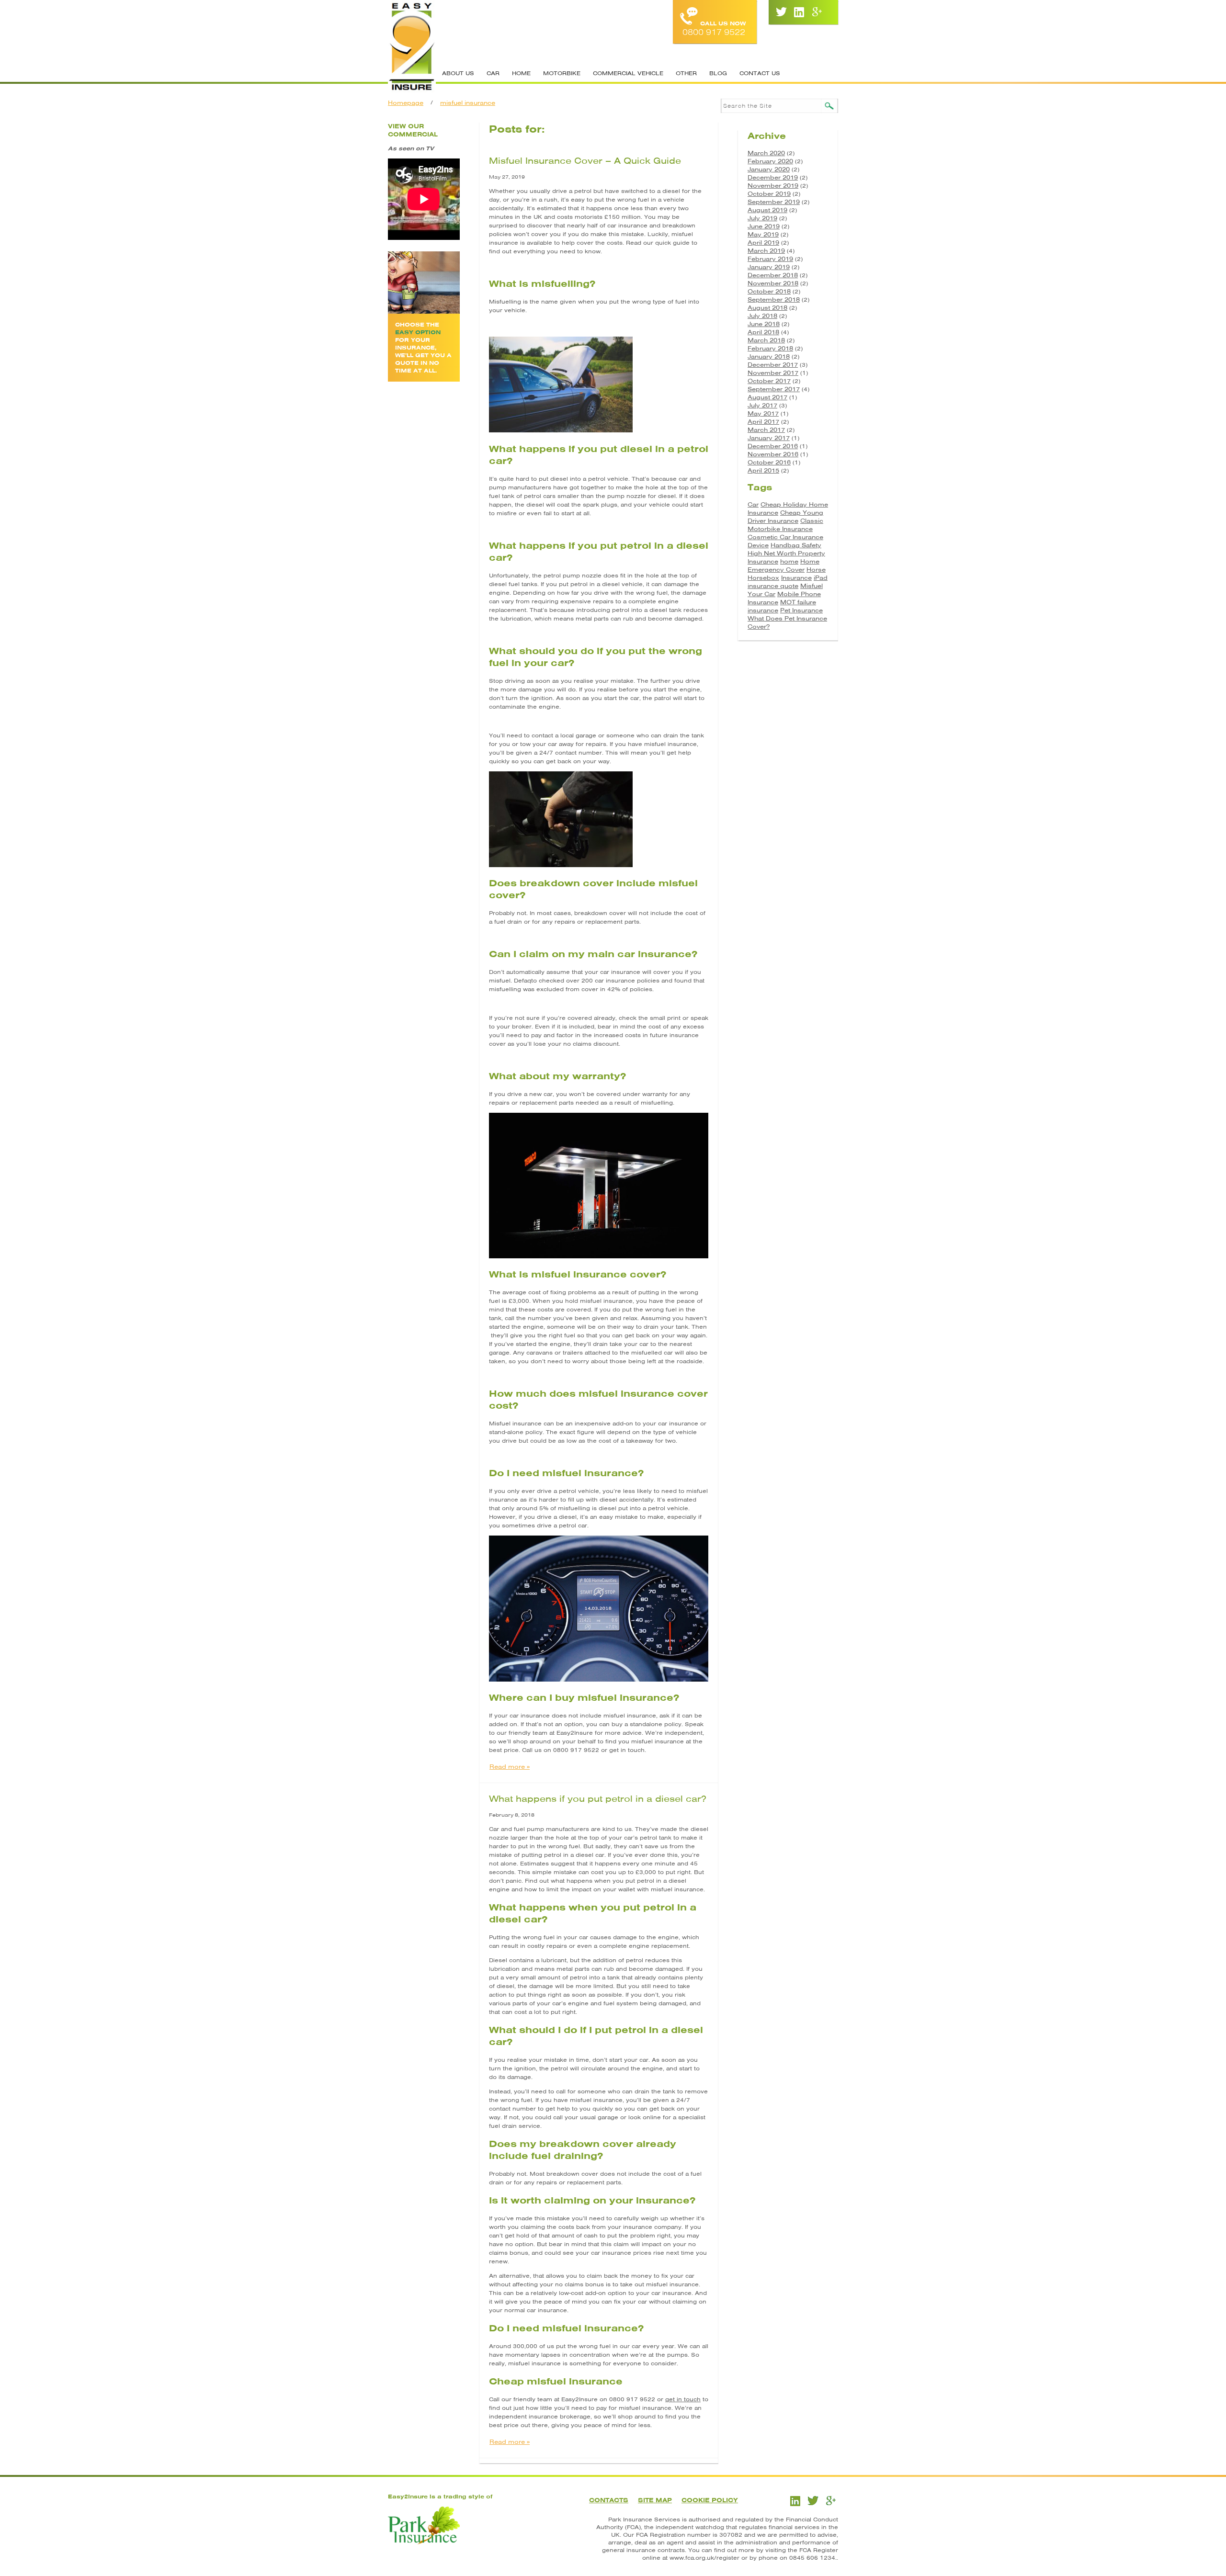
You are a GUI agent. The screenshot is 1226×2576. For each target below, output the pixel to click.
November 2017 (773, 373)
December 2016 (773, 446)
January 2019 (769, 267)
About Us (458, 73)
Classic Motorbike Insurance (785, 525)
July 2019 (762, 218)
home (789, 561)
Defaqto (525, 981)
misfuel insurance (468, 103)
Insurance (796, 578)
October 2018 (769, 291)
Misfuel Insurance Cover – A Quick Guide (585, 161)
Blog (718, 73)
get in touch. (628, 1750)
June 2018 (764, 324)
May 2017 (763, 413)
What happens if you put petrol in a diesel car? (598, 1799)
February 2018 (770, 348)
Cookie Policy (710, 2500)
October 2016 (769, 462)
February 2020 (770, 161)
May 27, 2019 (507, 177)
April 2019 (763, 243)
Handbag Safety (796, 545)
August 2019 (767, 210)
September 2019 (774, 202)
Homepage (406, 103)
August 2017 (767, 397)
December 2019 (773, 177)
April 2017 (763, 422)
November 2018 (773, 283)
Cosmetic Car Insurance (785, 537)
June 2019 (764, 226)
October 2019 (769, 194)
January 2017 (769, 438)
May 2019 (763, 234)
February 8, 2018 (512, 1815)
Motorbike (562, 73)
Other (686, 73)
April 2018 (763, 332)
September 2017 (774, 389)
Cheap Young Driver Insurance (785, 517)
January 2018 (769, 356)
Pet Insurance (801, 610)
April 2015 (763, 470)
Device (758, 545)
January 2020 (769, 169)
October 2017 (769, 381)
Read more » (510, 1767)
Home (521, 73)
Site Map (655, 2500)
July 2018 (762, 316)
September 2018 (774, 299)
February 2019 (770, 259)
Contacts (609, 2500)
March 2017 (766, 430)
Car (493, 73)
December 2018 (773, 275)
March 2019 (766, 251)
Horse (816, 570)
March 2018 (766, 340)
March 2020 (766, 153)
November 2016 (773, 454)
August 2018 (767, 308)
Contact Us (760, 73)
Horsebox (763, 578)
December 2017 (773, 365)
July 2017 (762, 405)
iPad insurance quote (788, 582)
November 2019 (773, 186)
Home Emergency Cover (783, 565)
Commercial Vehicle (628, 73)
